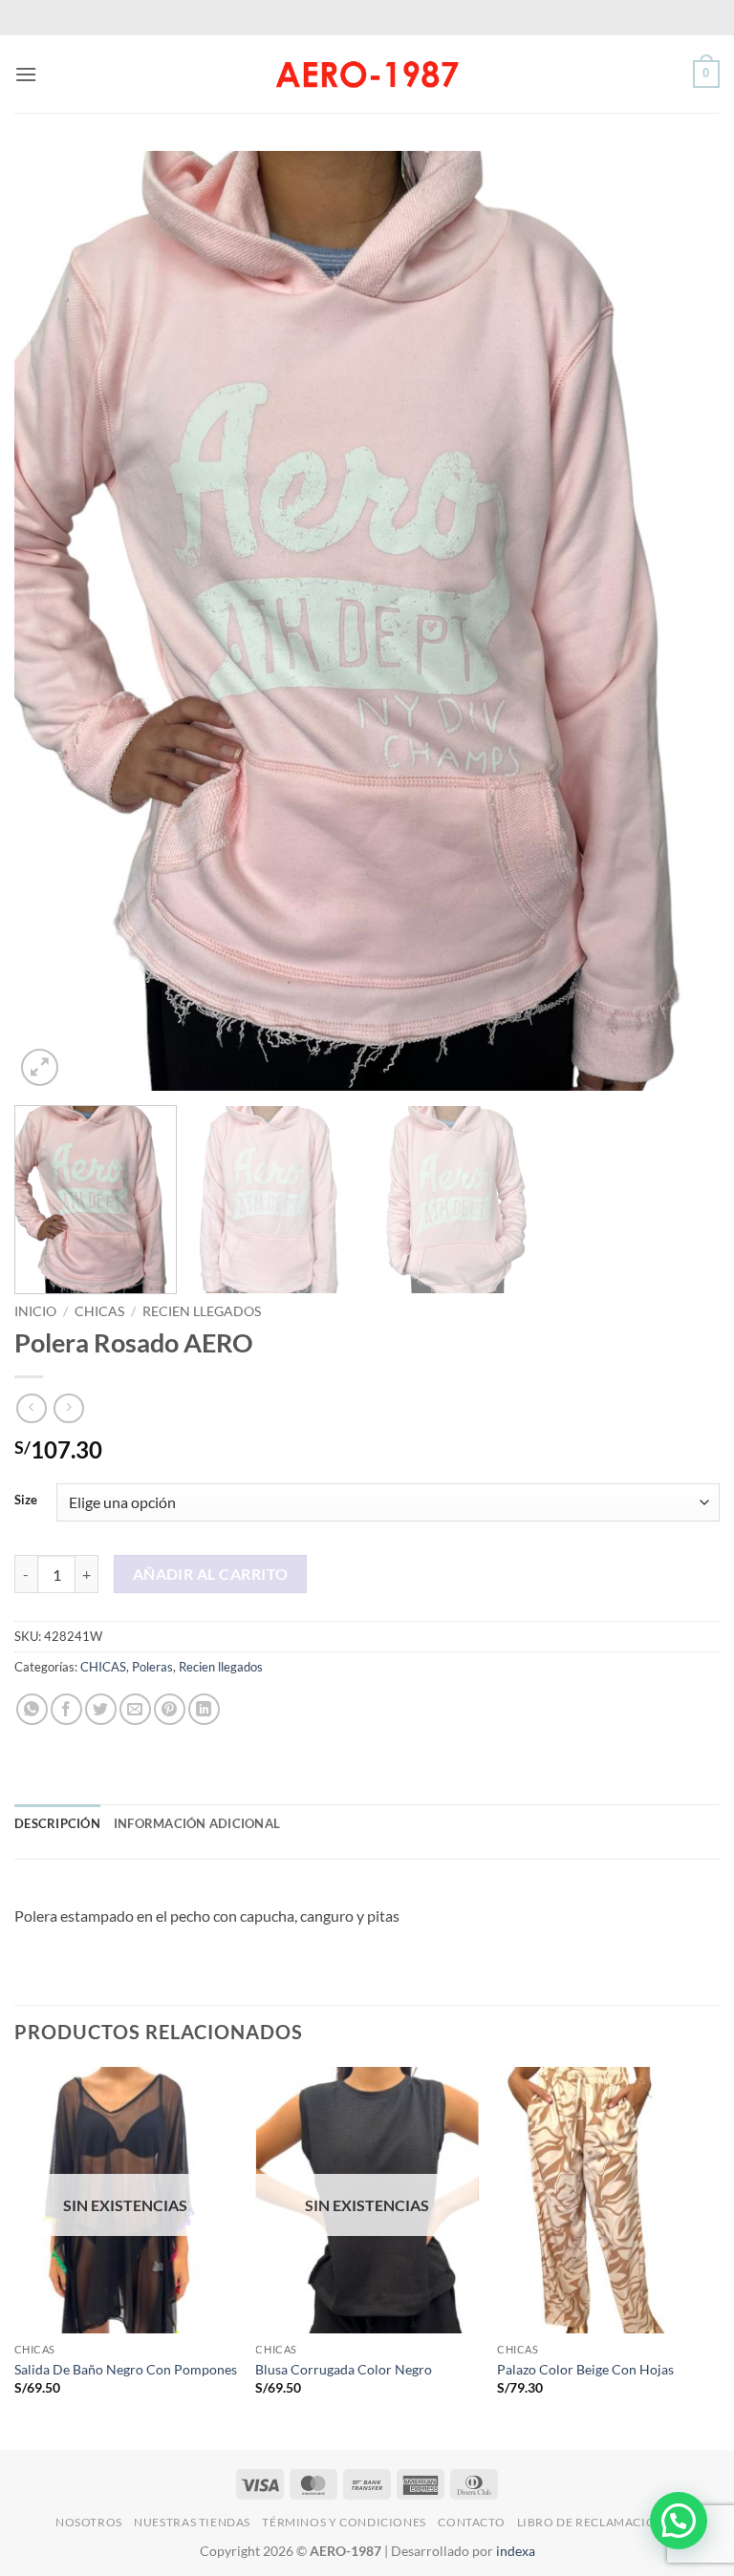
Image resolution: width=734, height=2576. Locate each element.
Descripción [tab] (57, 1823)
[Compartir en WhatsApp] (32, 1709)
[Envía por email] (135, 1709)
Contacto (471, 2522)
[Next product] (31, 1408)
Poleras (152, 1667)
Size (26, 1501)
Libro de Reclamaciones (598, 2522)
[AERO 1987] (367, 74)
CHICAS (99, 1311)
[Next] (681, 621)
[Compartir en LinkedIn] (204, 1709)
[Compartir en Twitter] (101, 1709)
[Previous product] (68, 1408)
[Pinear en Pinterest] (170, 1709)
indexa (516, 2551)
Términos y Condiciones (344, 2522)
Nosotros (89, 2522)
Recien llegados (202, 1311)
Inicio (35, 1311)
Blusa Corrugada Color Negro (344, 2369)
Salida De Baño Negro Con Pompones (126, 2369)
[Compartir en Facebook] (66, 1709)
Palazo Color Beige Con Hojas (585, 2369)
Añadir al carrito (211, 1574)
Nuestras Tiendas (192, 2522)
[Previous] (53, 621)
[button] (26, 74)
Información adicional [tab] (197, 1823)
